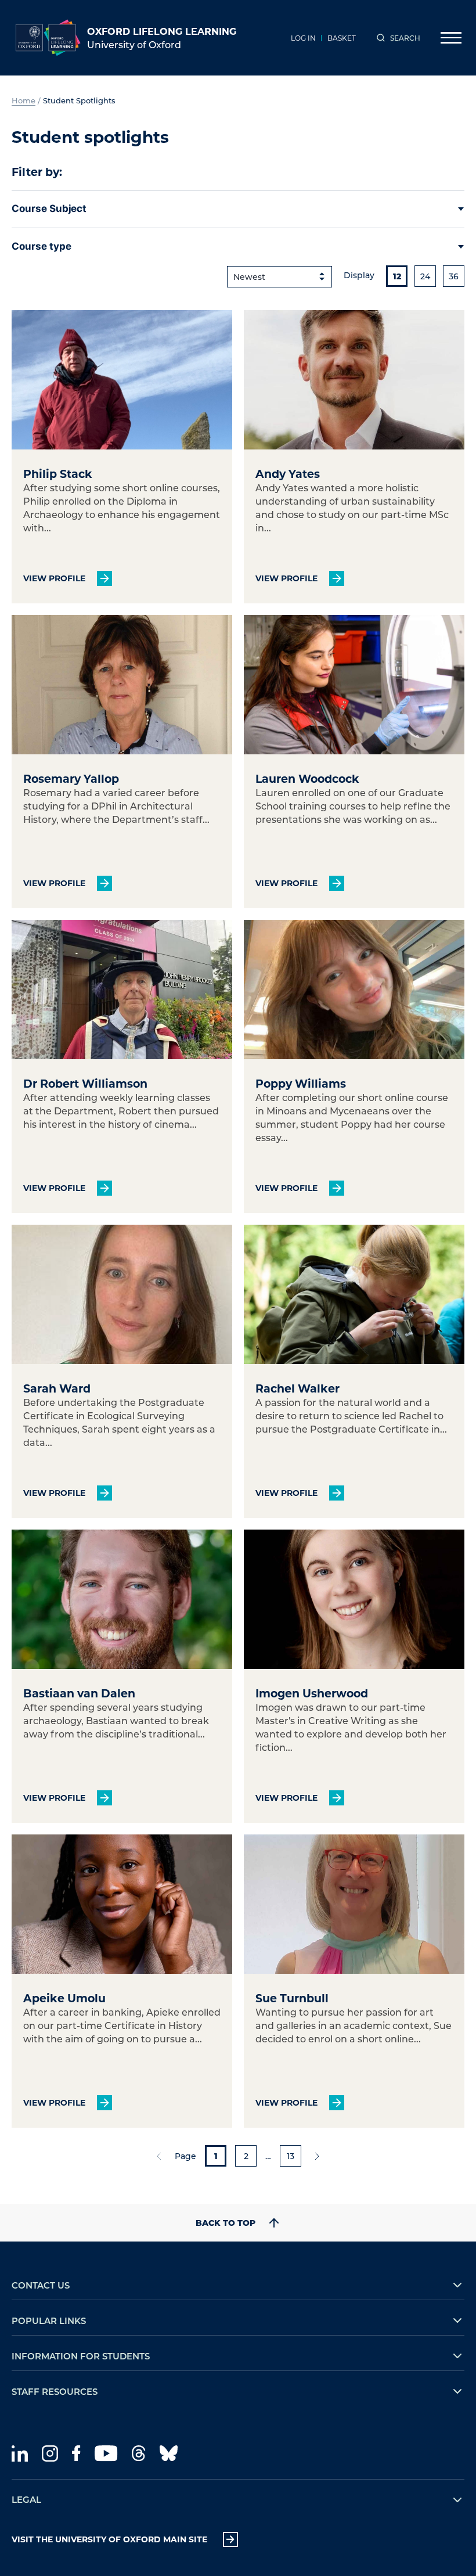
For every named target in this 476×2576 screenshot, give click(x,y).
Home (24, 100)
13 (291, 2156)
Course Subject (49, 208)
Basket (342, 38)
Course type (41, 246)
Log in (303, 38)
